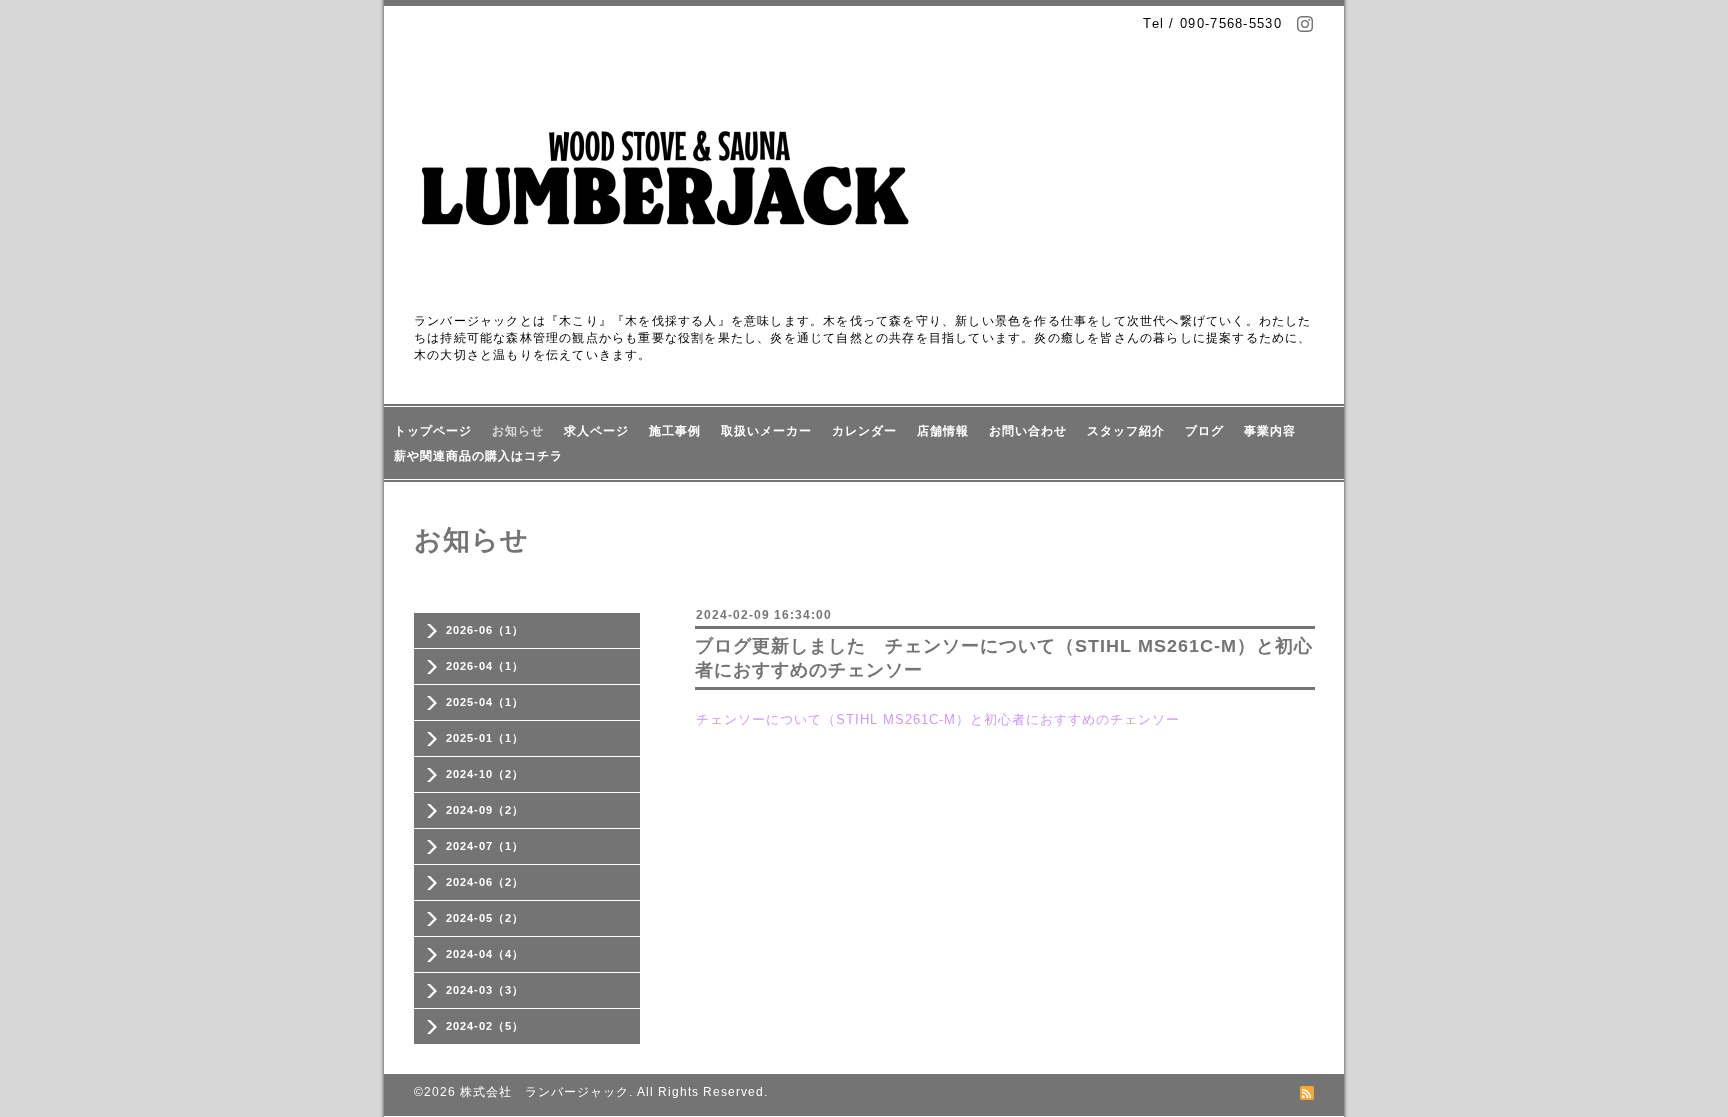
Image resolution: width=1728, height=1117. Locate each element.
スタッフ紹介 (1126, 431)
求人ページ (596, 431)
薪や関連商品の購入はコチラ (478, 456)
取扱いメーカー (766, 431)
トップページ (433, 431)
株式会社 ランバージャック (544, 1092)
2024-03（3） (485, 990)
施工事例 (675, 431)
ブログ (1204, 431)
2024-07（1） (485, 846)
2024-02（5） (485, 1026)
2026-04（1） (485, 666)
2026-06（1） (485, 630)
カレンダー (864, 431)
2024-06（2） (485, 882)
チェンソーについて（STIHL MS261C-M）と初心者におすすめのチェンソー (938, 719)
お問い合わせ (1028, 431)
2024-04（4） (485, 954)
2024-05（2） (485, 918)
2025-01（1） (485, 738)
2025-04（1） (485, 702)
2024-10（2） (485, 774)
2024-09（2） (485, 810)
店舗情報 (943, 431)
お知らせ (518, 431)
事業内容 (1270, 431)
